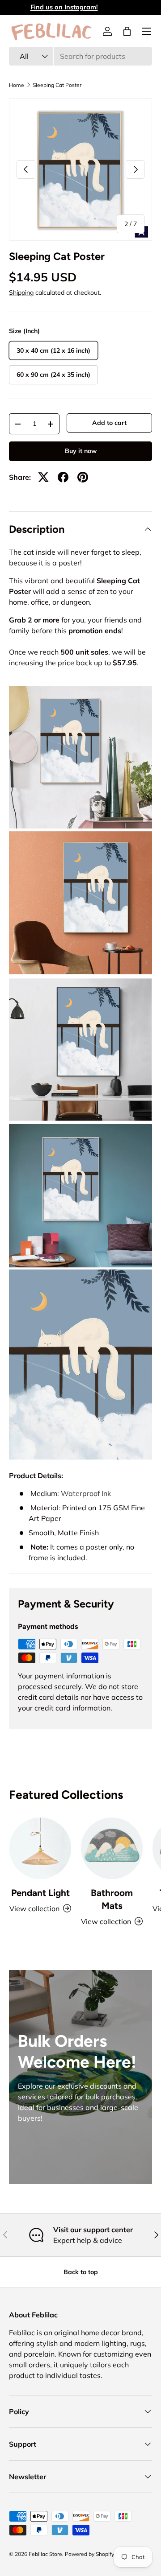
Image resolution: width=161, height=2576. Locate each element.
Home (17, 85)
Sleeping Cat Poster (57, 85)
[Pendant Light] (40, 1848)
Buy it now (81, 451)
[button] (127, 31)
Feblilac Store (45, 2554)
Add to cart (109, 423)
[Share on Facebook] (63, 477)
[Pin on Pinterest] (83, 477)
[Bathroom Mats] (112, 1848)
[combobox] (80, 56)
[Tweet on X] (43, 477)
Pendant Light (40, 1893)
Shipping (21, 293)
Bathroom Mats (112, 1899)
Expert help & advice (88, 2240)
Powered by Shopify (89, 2554)
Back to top (81, 2272)
